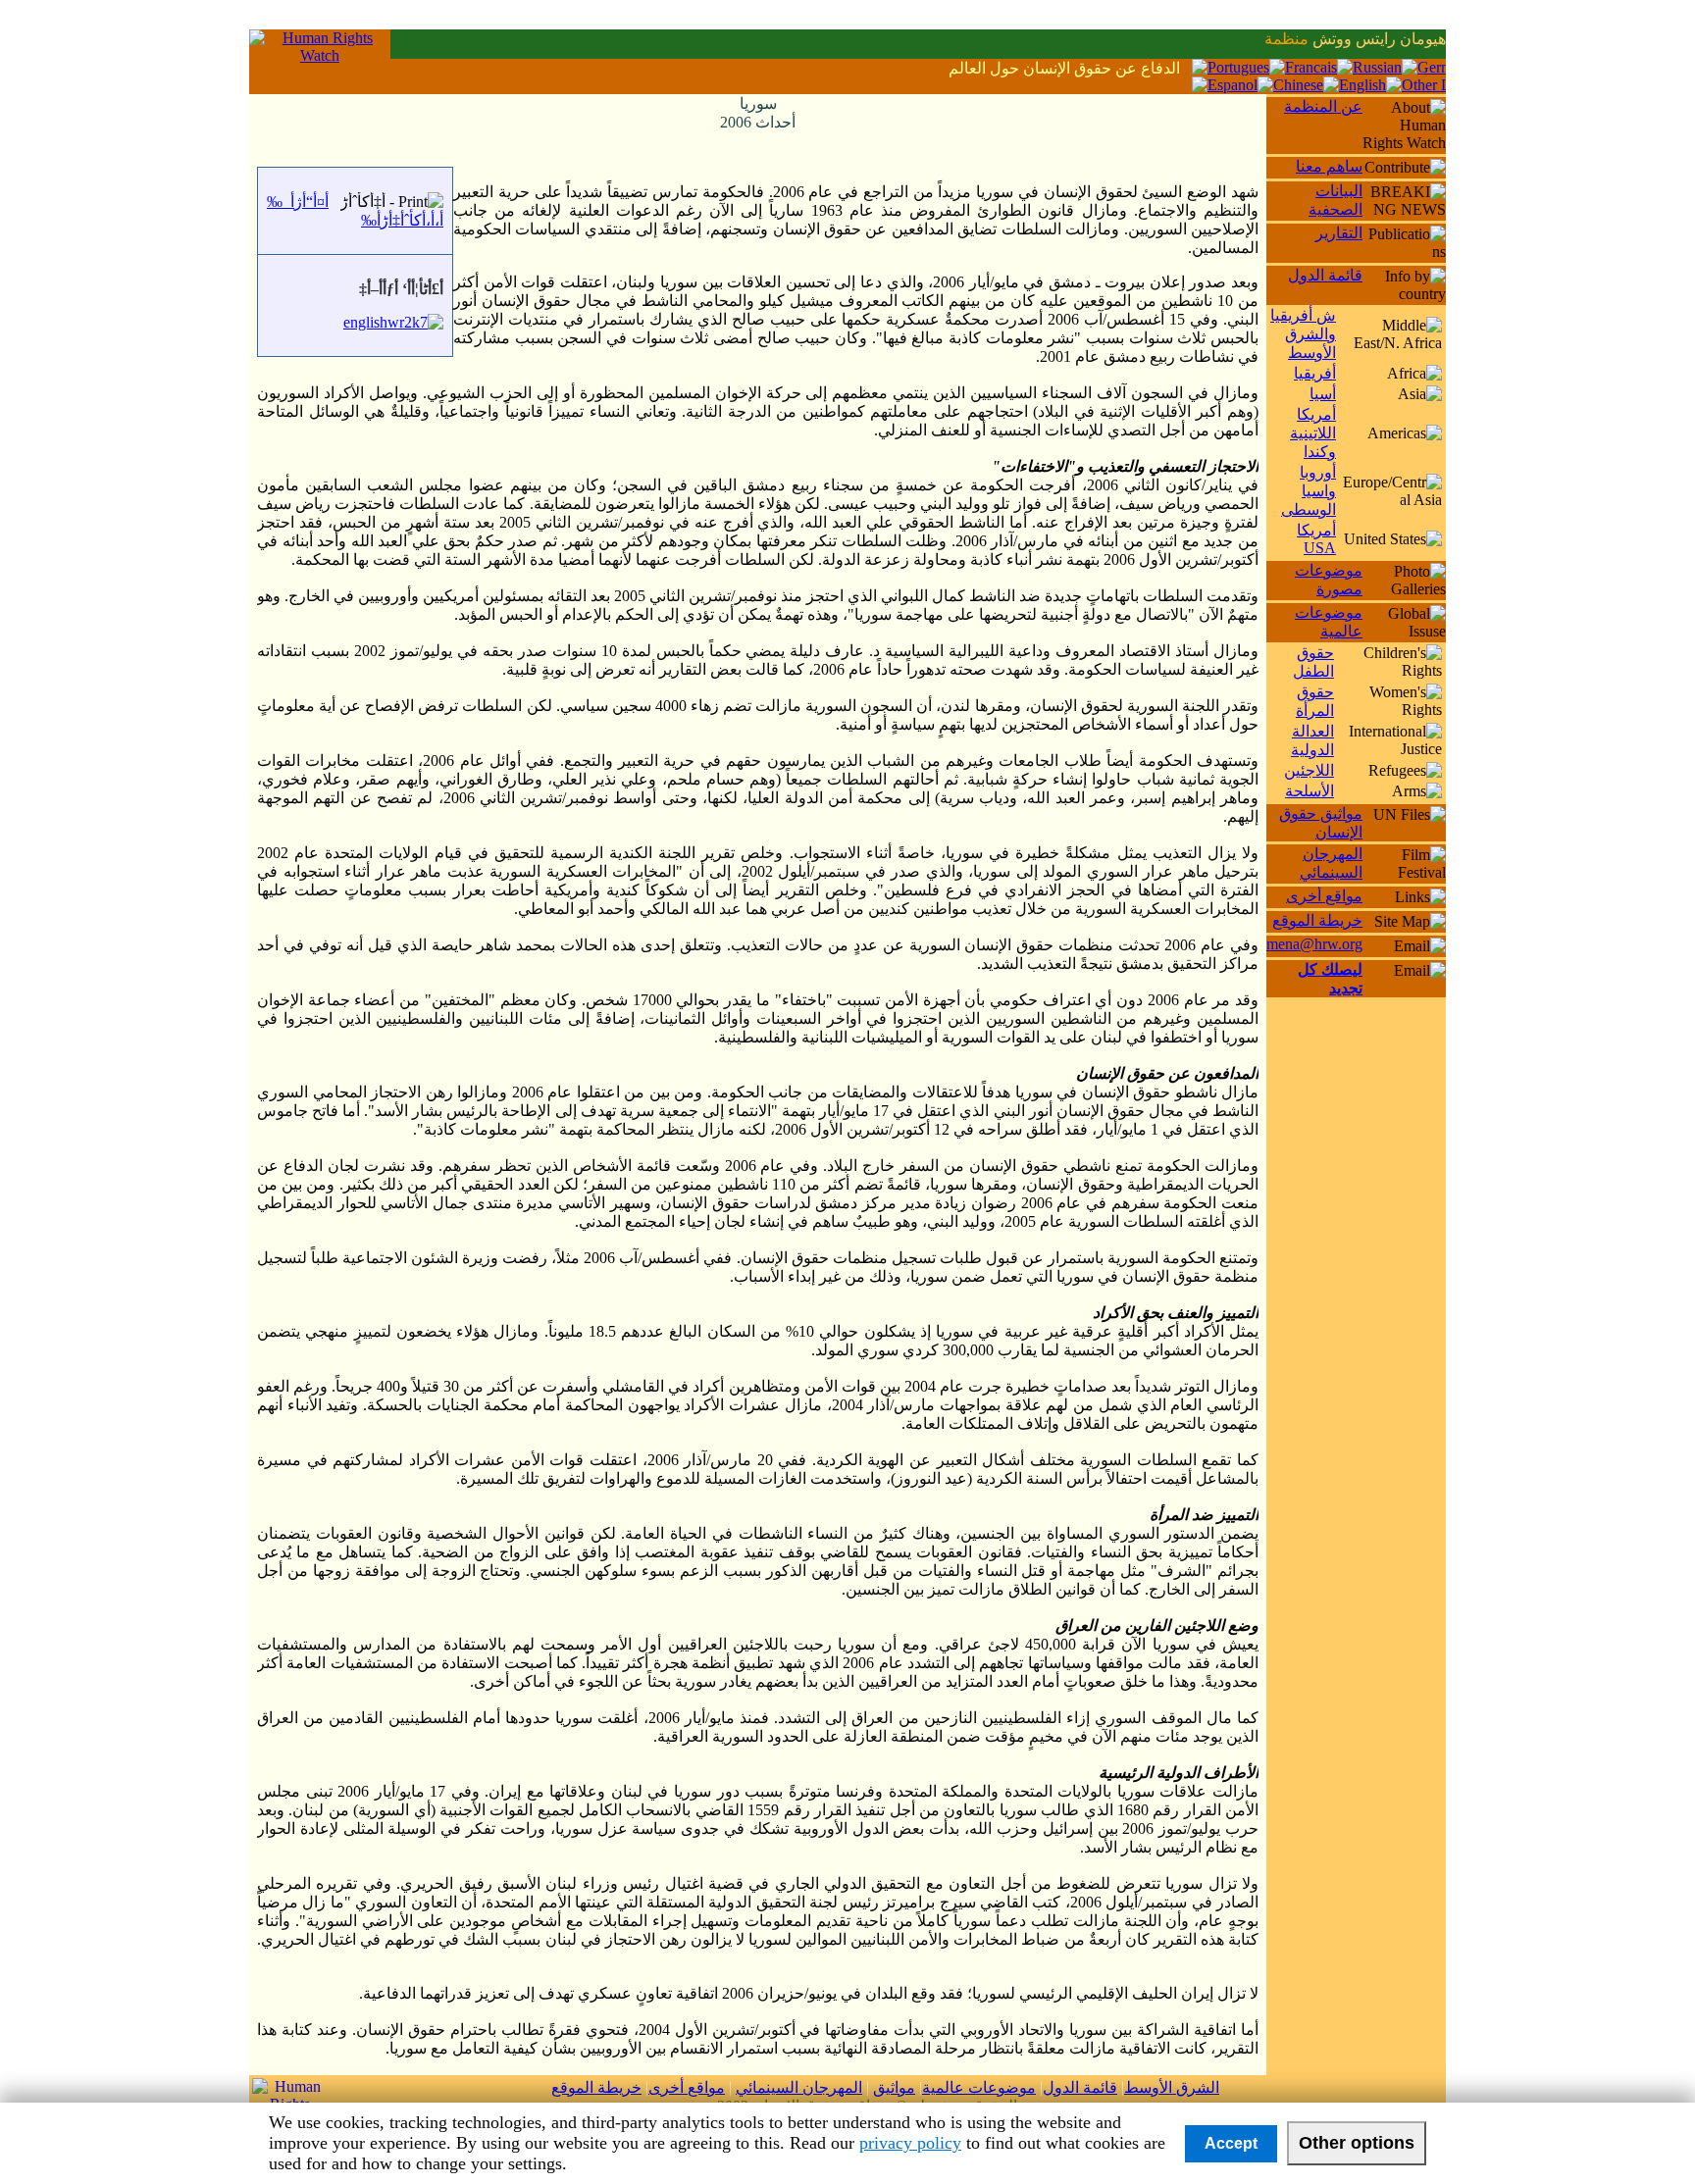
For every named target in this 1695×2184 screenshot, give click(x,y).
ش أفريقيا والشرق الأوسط (1303, 334)
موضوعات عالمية (979, 2087)
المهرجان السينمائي (799, 2087)
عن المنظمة (1323, 106)
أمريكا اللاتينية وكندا (1313, 433)
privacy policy (910, 2143)
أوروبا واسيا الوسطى (1309, 491)
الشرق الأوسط (1172, 2087)
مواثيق (894, 2087)
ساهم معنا (1329, 166)
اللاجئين (1309, 770)
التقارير (1339, 233)
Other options (1357, 2143)
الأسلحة (1310, 791)
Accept (1231, 2143)
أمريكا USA (1316, 539)
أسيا (1323, 394)
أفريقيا (1315, 373)
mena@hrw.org (1314, 944)
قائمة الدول (1325, 275)
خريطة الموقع (1317, 920)
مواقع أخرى (1324, 896)
